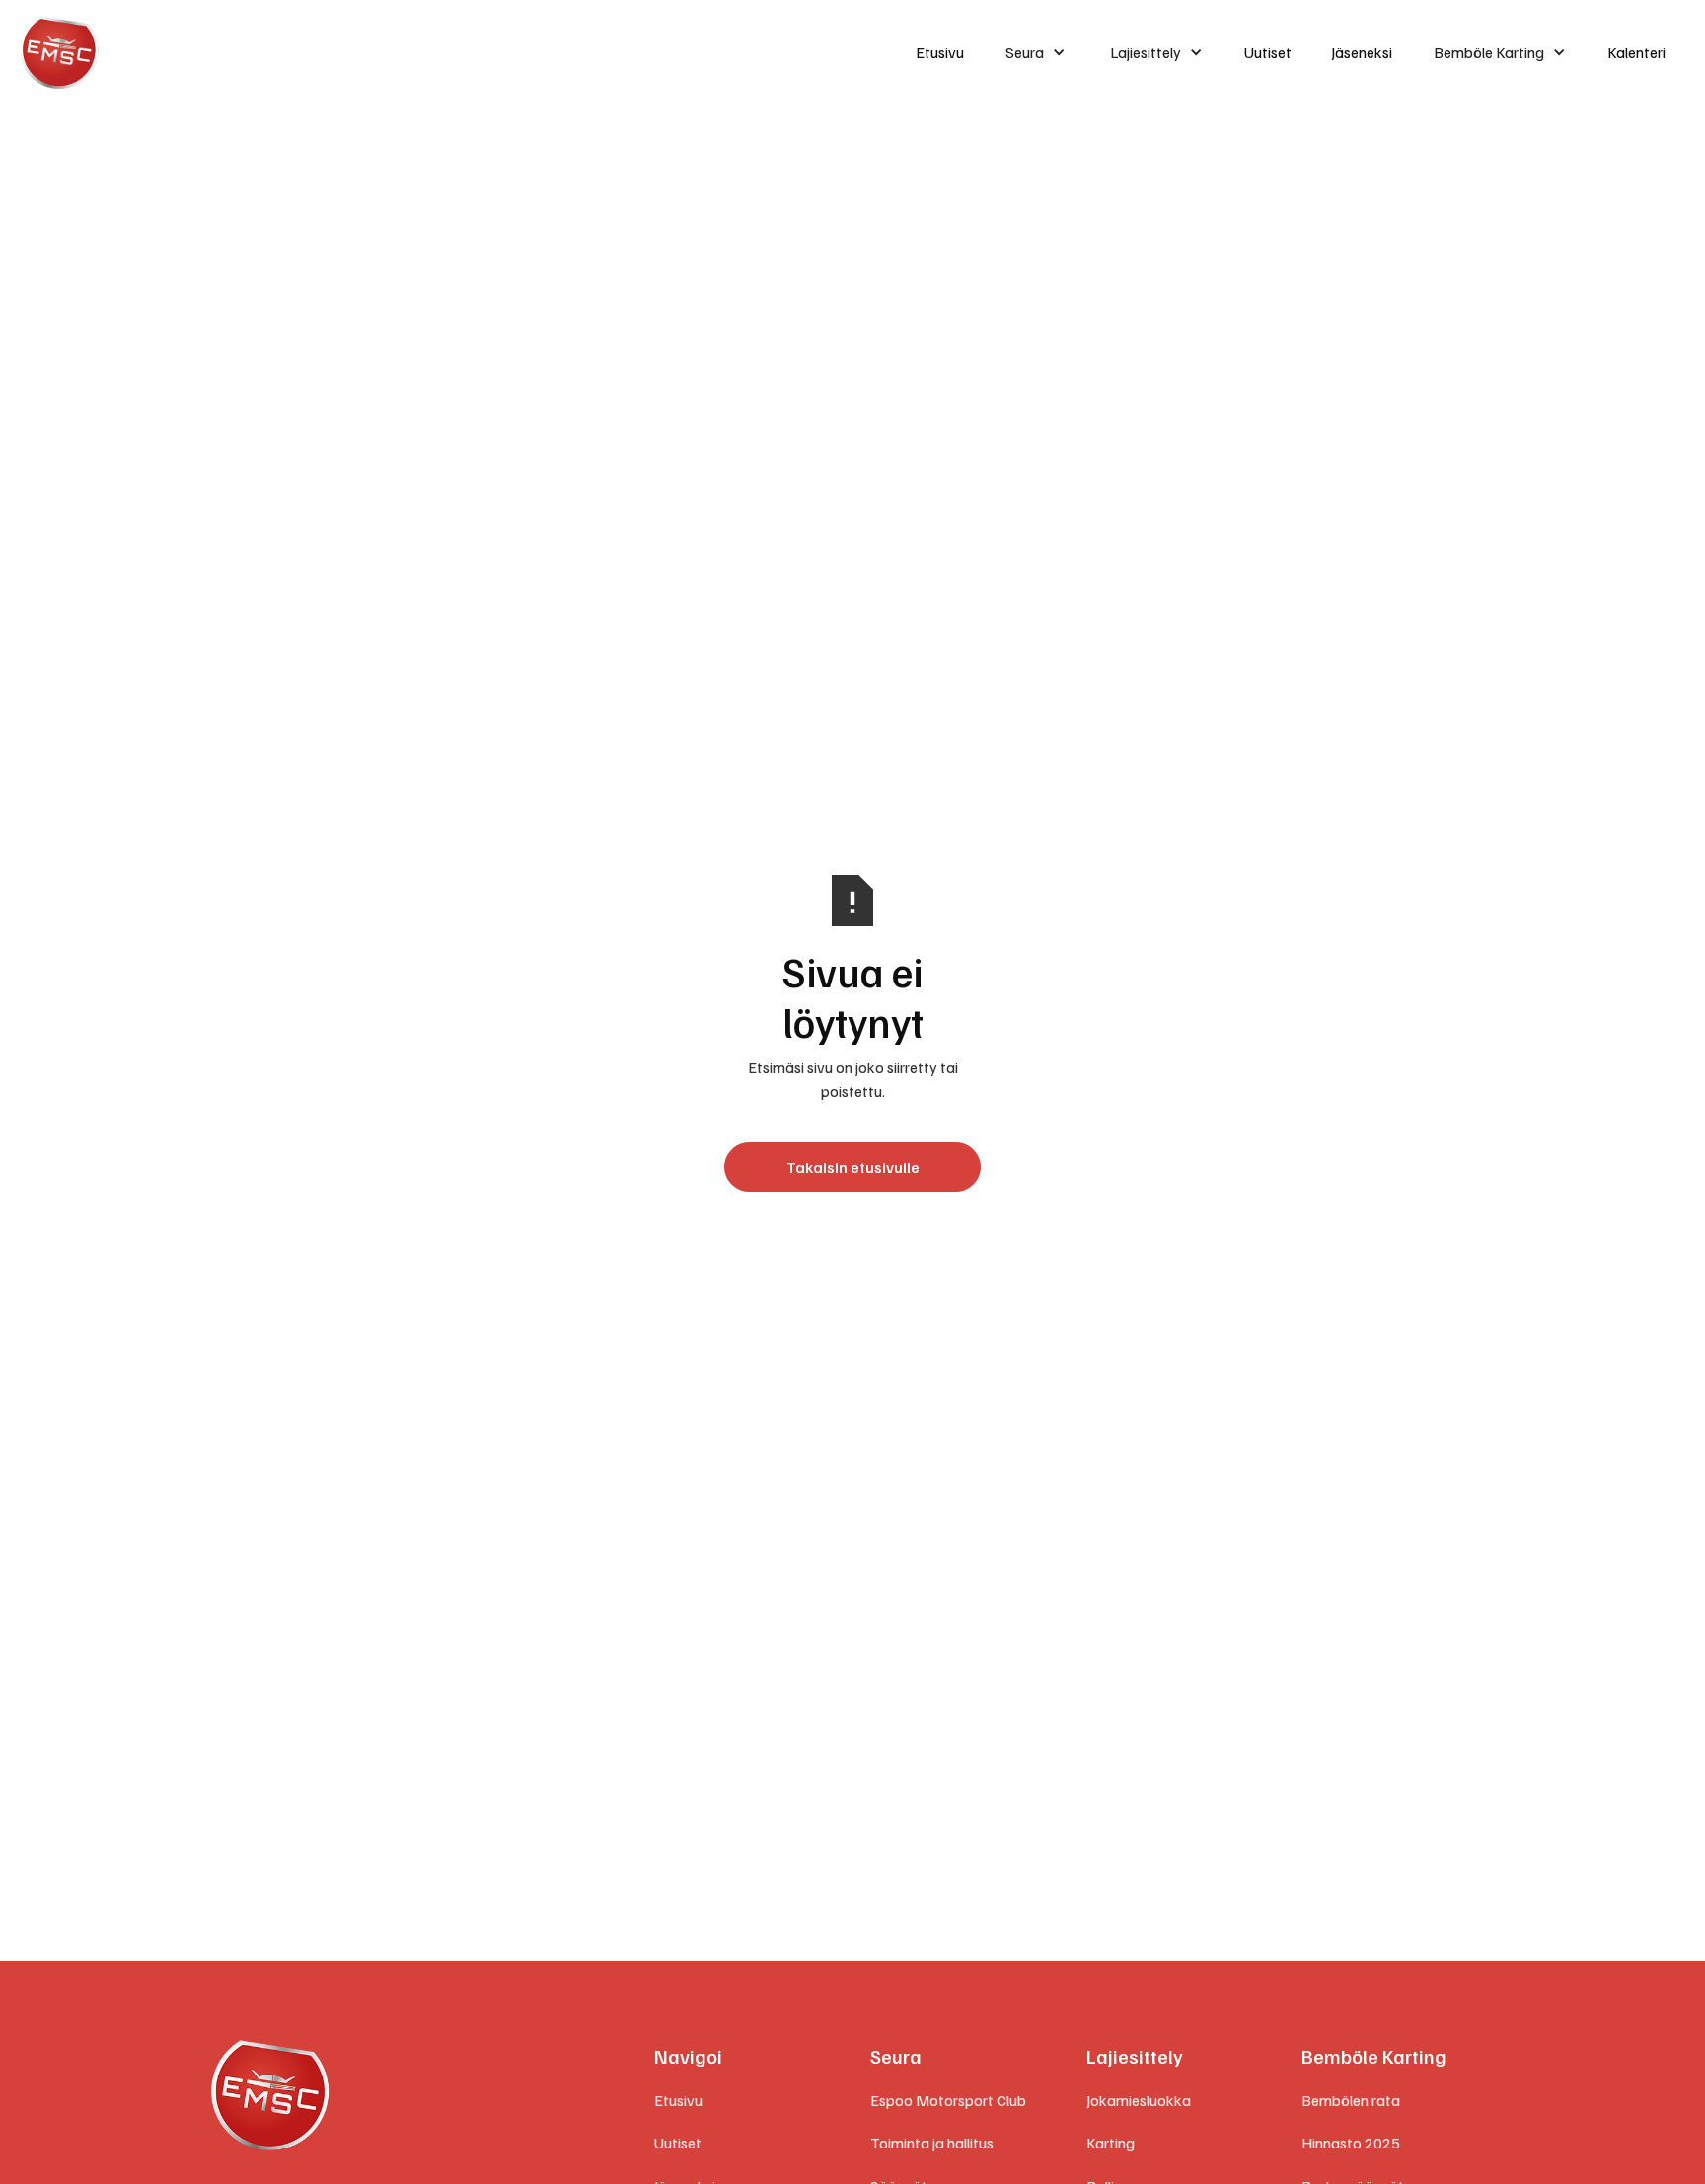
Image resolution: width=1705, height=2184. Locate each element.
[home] (450, 52)
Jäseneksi (1362, 52)
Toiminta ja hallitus (932, 2143)
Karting (1111, 2143)
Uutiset (1268, 52)
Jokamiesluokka (1139, 2100)
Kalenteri (1636, 52)
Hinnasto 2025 (1351, 2143)
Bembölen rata (1351, 2100)
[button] (1036, 52)
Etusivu (940, 52)
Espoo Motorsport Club (948, 2100)
